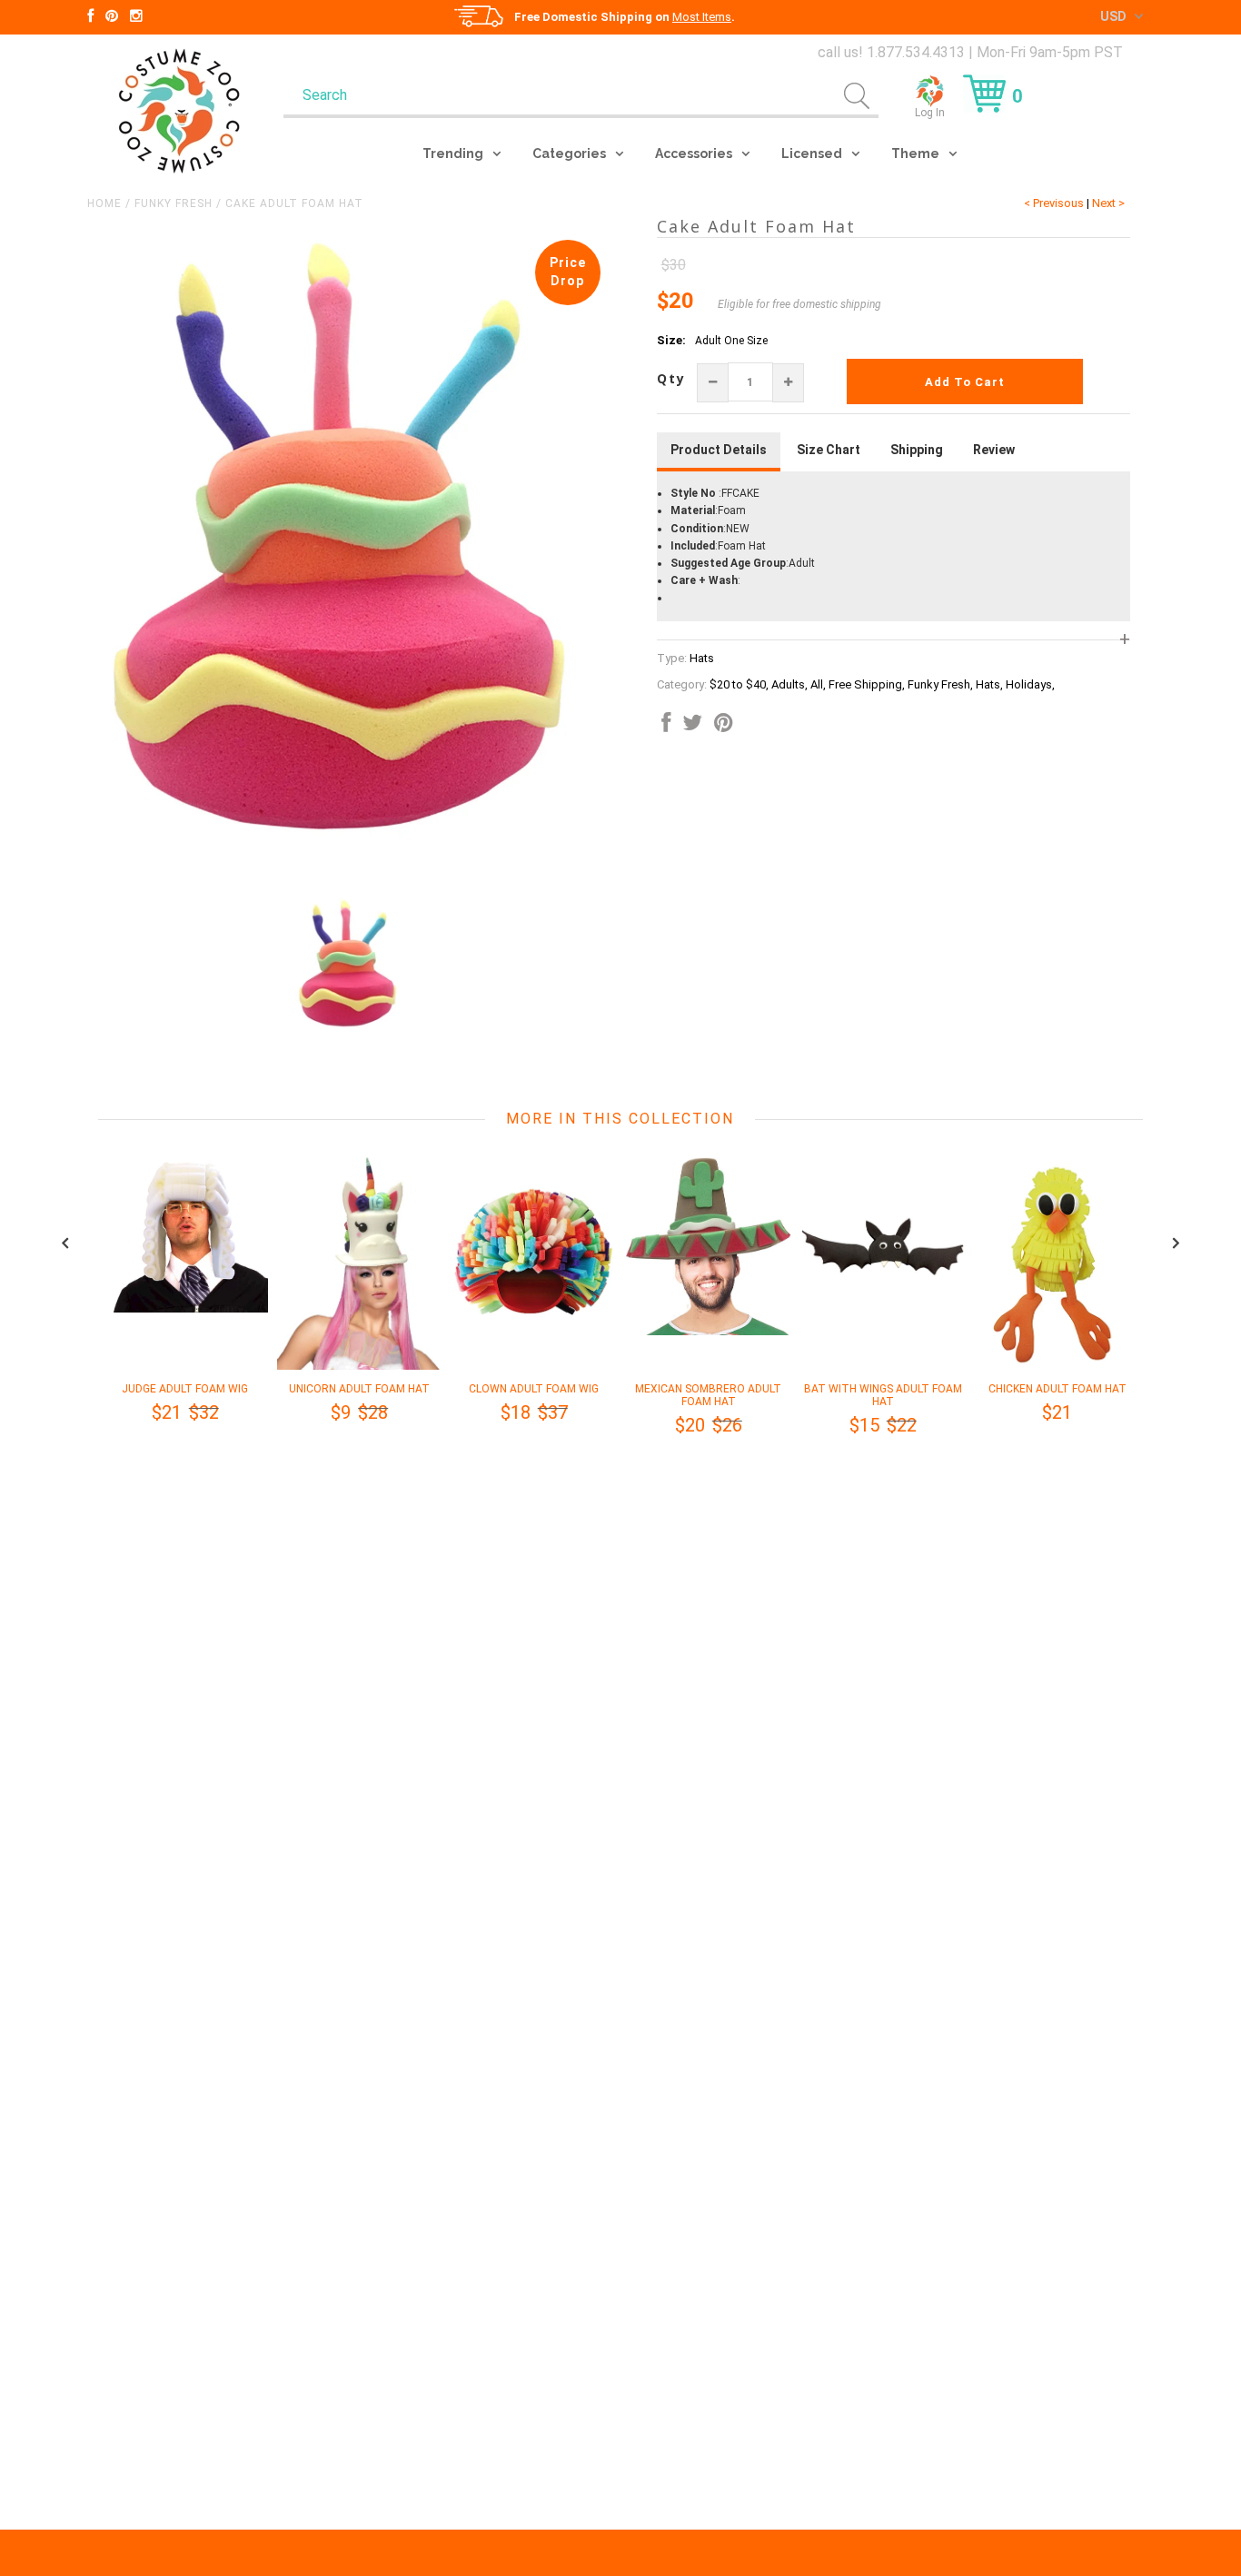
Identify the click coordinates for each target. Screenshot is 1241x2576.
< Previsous (1054, 203)
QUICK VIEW (185, 1373)
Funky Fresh (174, 203)
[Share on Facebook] (666, 727)
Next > (1108, 203)
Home (104, 203)
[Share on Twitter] (692, 727)
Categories (569, 154)
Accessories (694, 154)
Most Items (702, 17)
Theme (915, 154)
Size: (671, 340)
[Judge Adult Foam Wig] (185, 1309)
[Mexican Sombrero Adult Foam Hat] (709, 1332)
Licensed (812, 154)
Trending (453, 154)
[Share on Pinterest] (724, 727)
